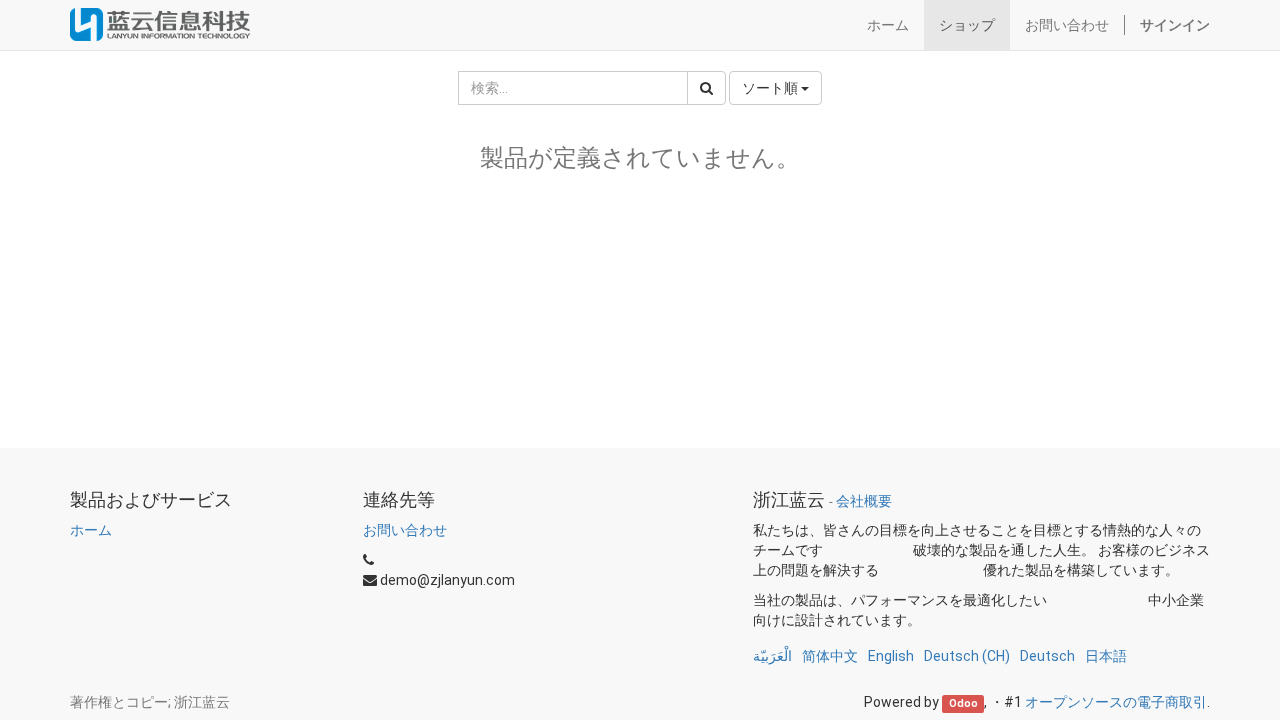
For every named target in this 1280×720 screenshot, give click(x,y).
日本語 (1106, 656)
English (891, 656)
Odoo (963, 703)
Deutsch (1047, 656)
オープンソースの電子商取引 (1116, 702)
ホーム (91, 530)
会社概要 (864, 501)
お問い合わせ (405, 530)
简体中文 (830, 656)
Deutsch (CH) (967, 656)
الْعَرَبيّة (772, 656)
